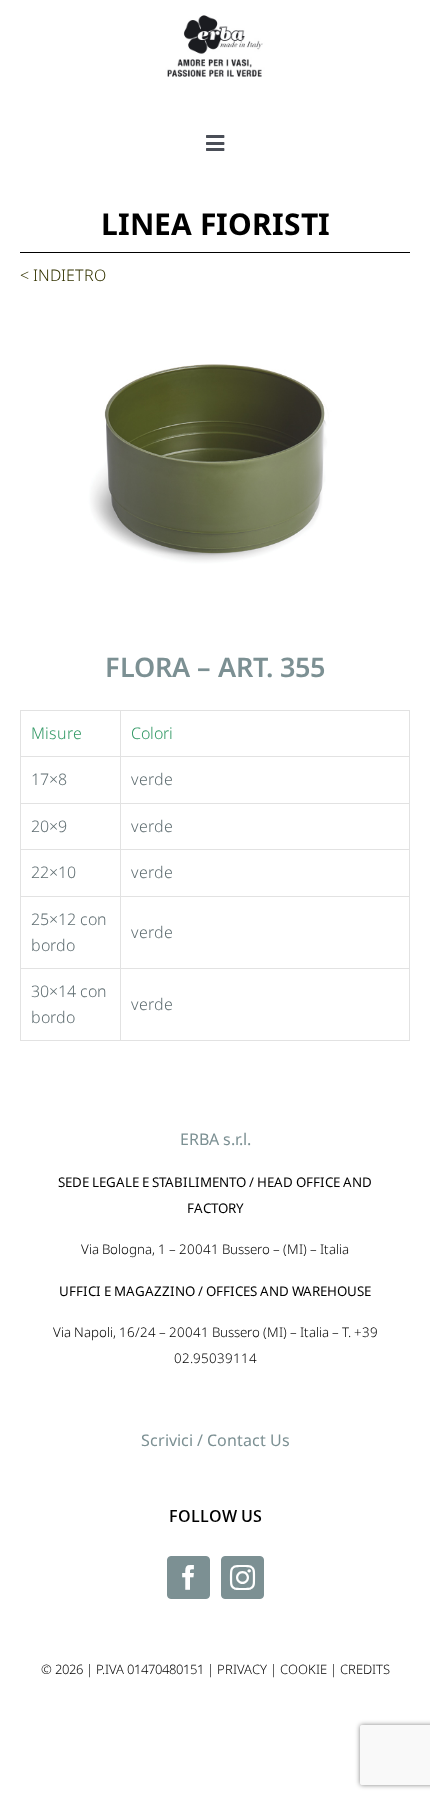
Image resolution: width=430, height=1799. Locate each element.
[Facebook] (188, 1577)
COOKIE (303, 1669)
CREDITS (365, 1669)
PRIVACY (242, 1669)
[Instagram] (242, 1577)
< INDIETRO (63, 275)
